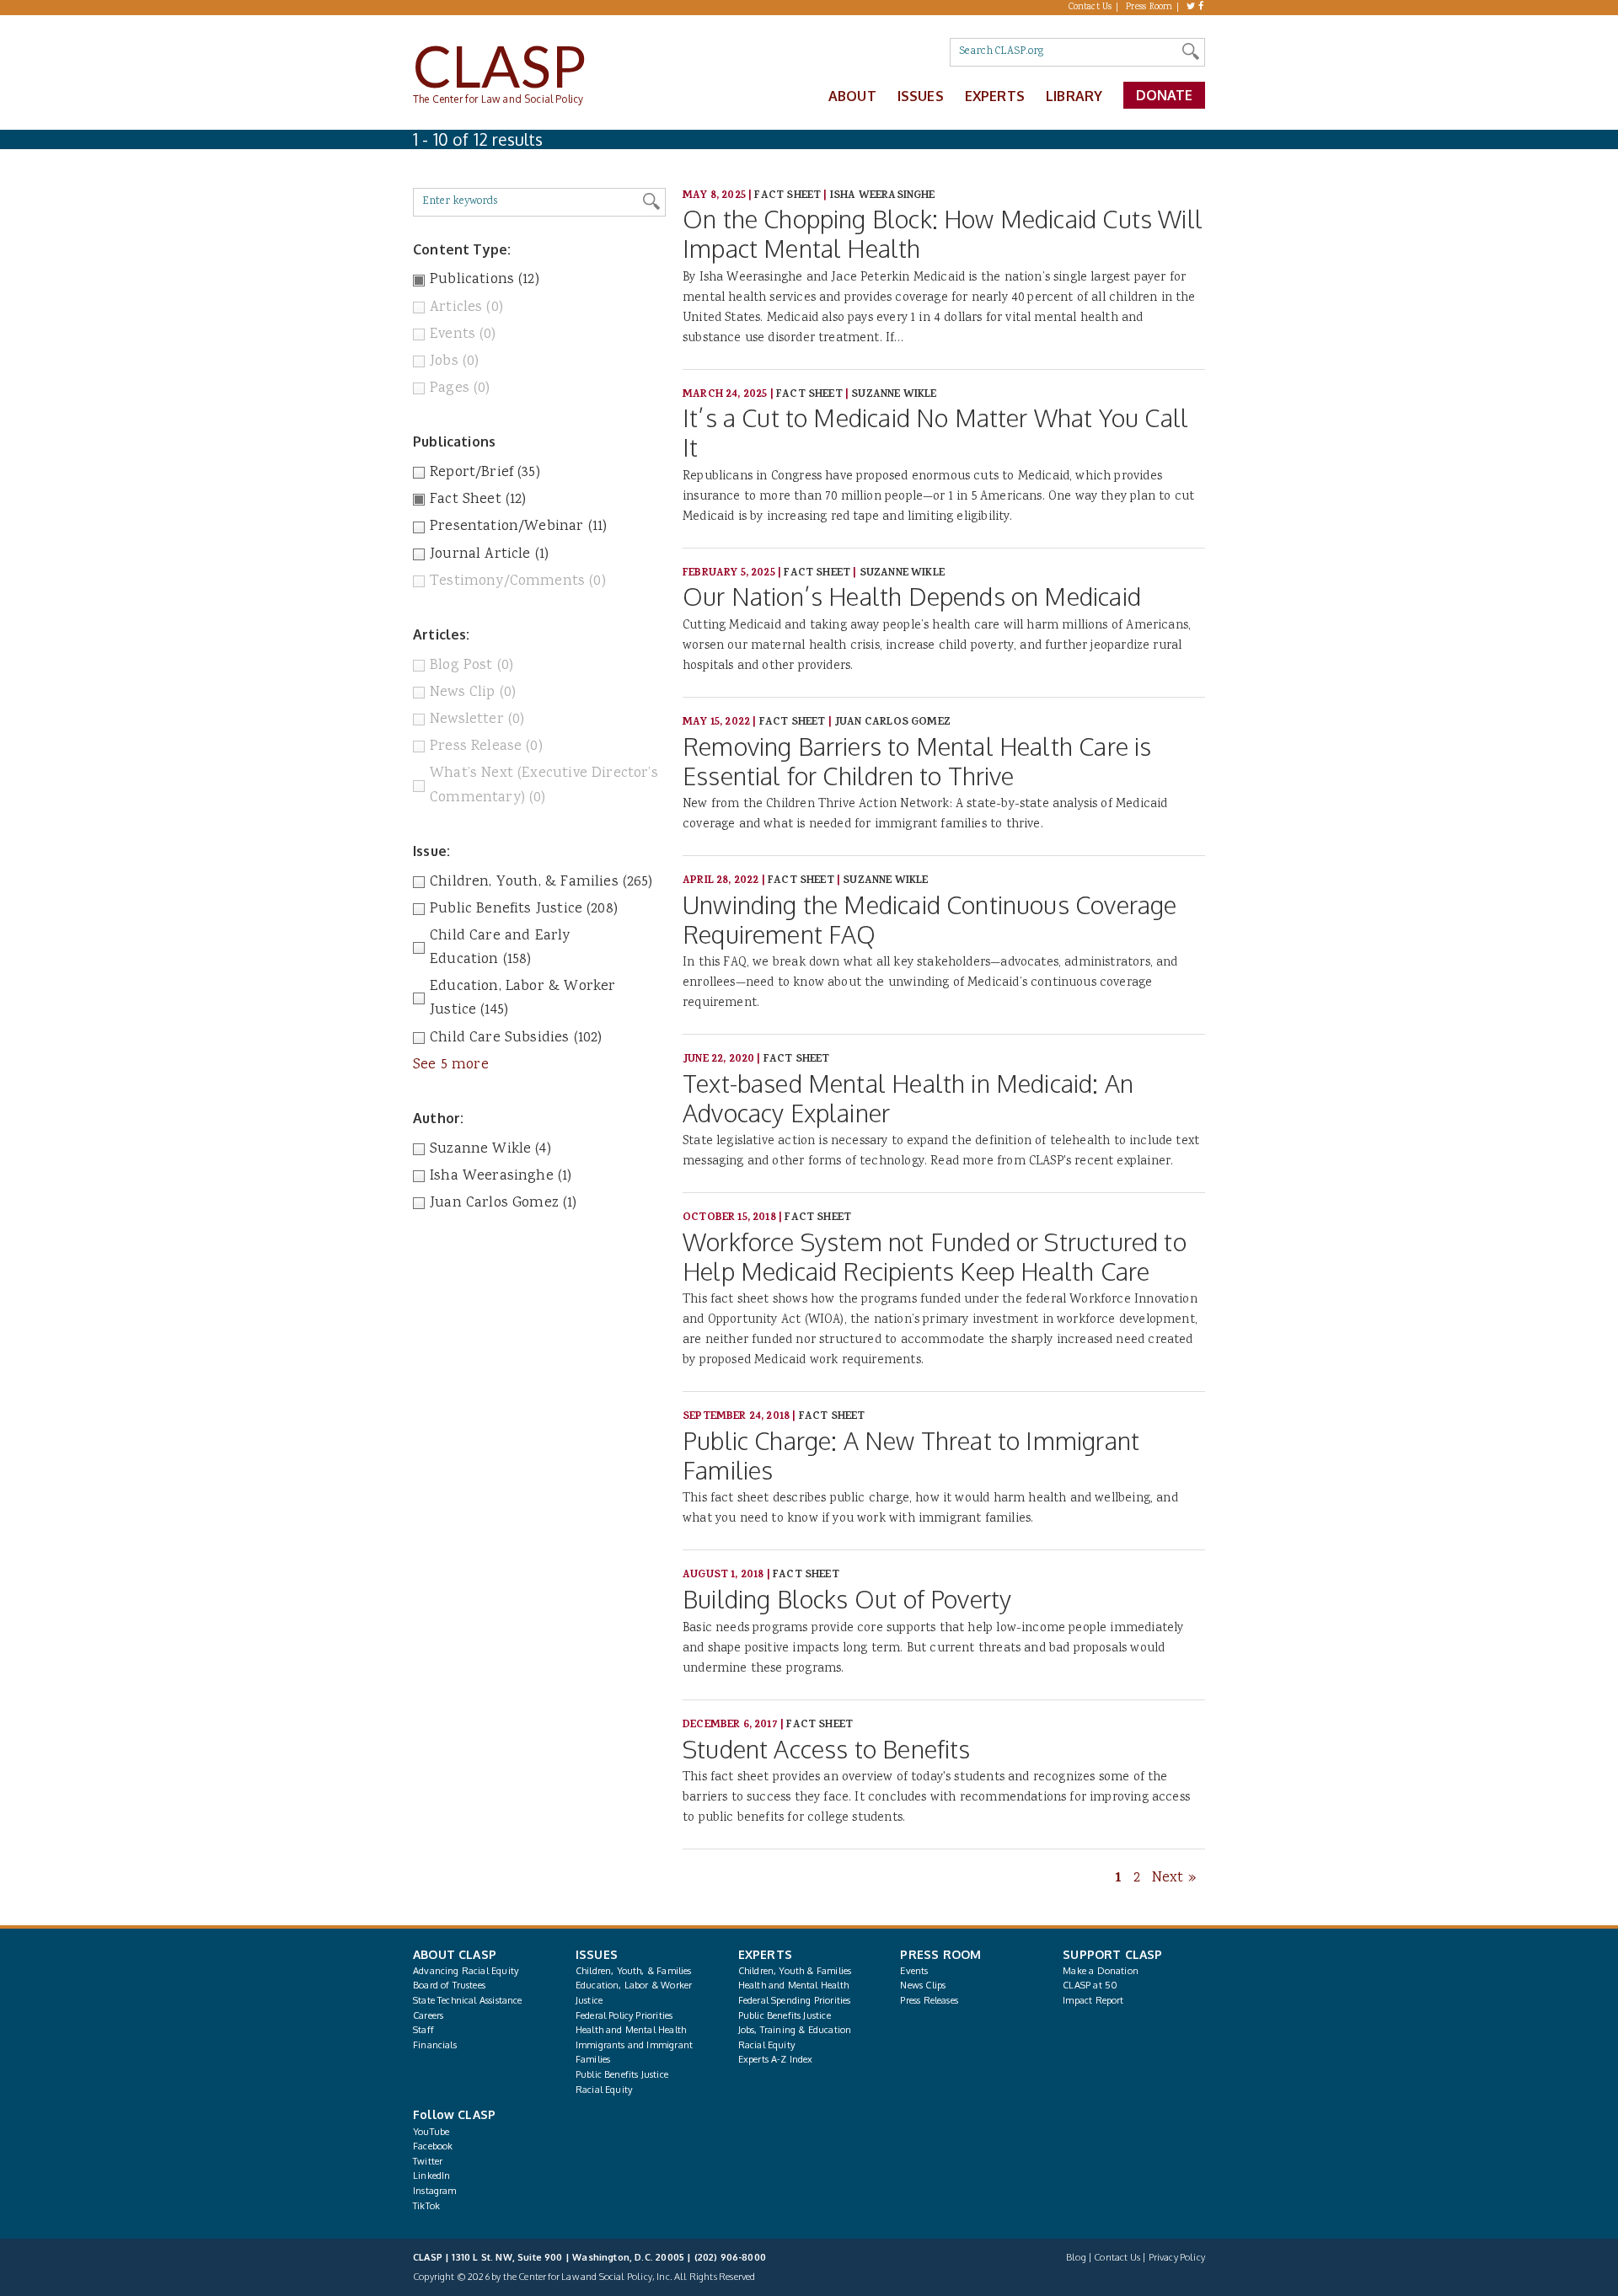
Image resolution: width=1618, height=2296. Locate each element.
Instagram (435, 2191)
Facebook (433, 2146)
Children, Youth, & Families (634, 1971)
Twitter (428, 2161)
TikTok (426, 2206)
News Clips (923, 1985)
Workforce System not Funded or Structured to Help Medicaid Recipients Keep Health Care (935, 1256)
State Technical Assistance (468, 2000)
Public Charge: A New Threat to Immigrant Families (911, 1455)
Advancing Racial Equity (466, 1971)
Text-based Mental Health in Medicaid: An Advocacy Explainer (908, 1098)
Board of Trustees (449, 1985)
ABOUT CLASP (455, 1954)
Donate (1165, 95)
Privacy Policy (1177, 2257)
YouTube (431, 2132)
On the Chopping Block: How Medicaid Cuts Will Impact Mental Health (943, 233)
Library (1074, 96)
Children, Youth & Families (795, 1971)
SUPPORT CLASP (1112, 1954)
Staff (423, 2030)
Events (914, 1971)
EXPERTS (765, 1954)
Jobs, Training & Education (795, 2030)
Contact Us (1090, 8)
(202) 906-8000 (730, 2257)
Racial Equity (604, 2090)
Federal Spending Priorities (795, 2000)
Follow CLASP (454, 2114)
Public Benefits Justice (622, 2074)
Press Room (1149, 8)
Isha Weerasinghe (883, 196)
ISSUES (597, 1954)
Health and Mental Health (631, 2030)
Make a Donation (1101, 1971)
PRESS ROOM (940, 1954)
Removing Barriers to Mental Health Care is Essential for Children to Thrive (917, 761)
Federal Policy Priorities (624, 2015)
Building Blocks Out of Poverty (847, 1599)
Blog (1076, 2257)
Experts (995, 96)
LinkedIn (431, 2176)
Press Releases (929, 2000)
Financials (435, 2045)
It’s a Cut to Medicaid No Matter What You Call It (935, 432)
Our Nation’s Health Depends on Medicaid (912, 596)
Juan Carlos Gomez (892, 723)
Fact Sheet (788, 196)
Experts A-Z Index (776, 2059)
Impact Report (1093, 2000)
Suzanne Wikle (894, 395)
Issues (921, 96)
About (852, 96)
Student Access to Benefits (827, 1749)
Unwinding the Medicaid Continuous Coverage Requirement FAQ (930, 919)
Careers (428, 2015)
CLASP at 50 (1090, 1985)
